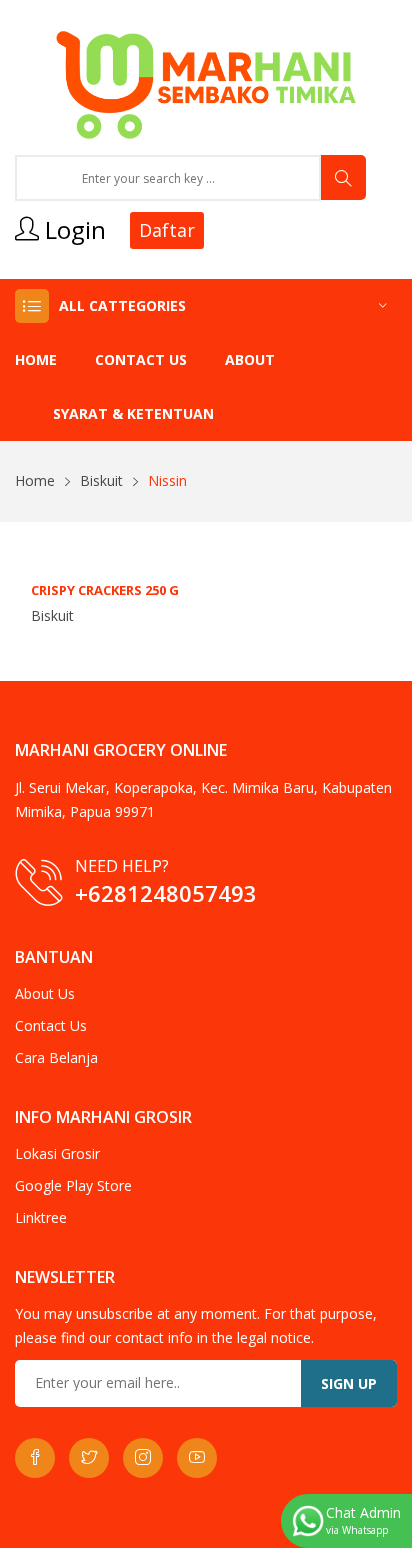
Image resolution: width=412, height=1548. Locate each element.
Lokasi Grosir (57, 1153)
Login (72, 230)
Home (36, 359)
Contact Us (141, 359)
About (250, 359)
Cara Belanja (56, 1057)
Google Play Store (73, 1185)
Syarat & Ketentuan (133, 413)
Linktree (41, 1217)
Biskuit (101, 480)
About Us (45, 993)
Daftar (167, 230)
